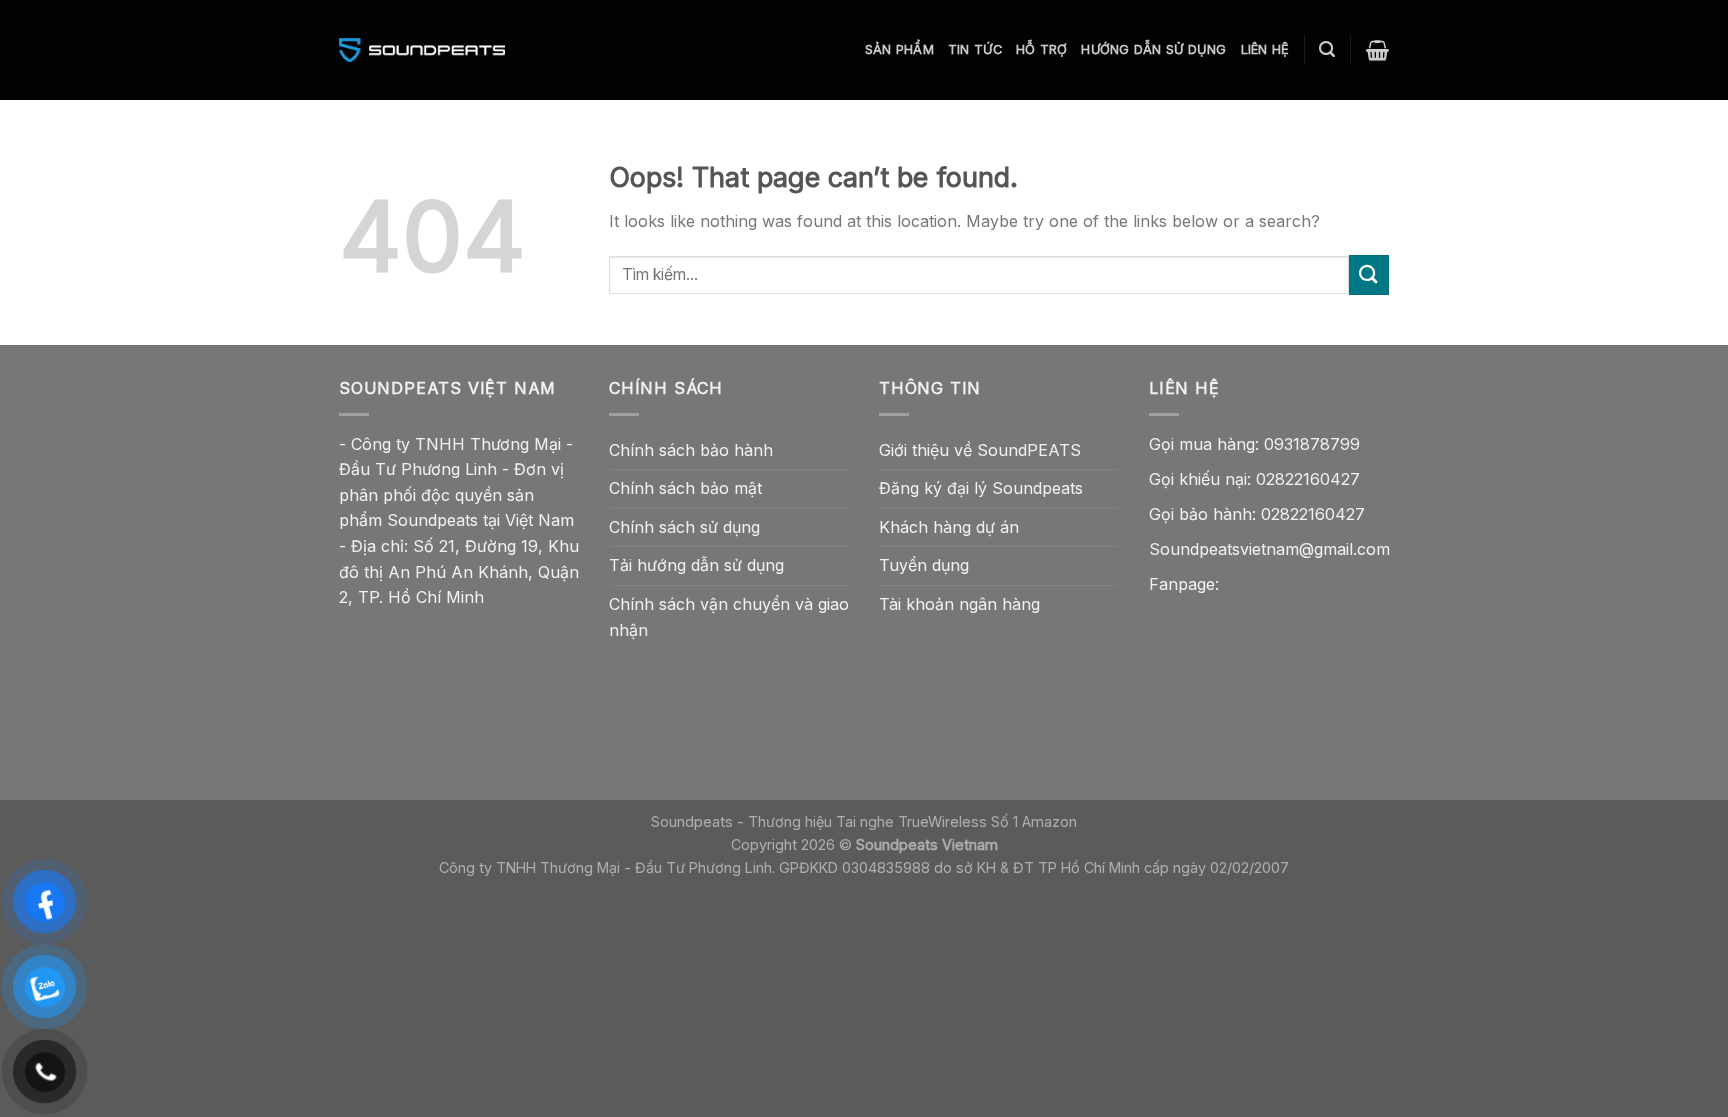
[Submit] (1369, 274)
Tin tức (975, 49)
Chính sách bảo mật (685, 488)
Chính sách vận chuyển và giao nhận (729, 617)
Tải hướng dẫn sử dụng (696, 565)
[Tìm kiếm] (1327, 49)
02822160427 (1308, 479)
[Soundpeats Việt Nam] (422, 50)
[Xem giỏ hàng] (1377, 50)
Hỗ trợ (1042, 49)
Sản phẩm (899, 49)
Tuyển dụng (924, 565)
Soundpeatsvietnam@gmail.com (1269, 549)
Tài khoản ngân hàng (959, 604)
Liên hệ (1265, 49)
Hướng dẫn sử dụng (1153, 49)
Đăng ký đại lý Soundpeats (981, 488)
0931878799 (1312, 444)
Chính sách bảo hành (691, 450)
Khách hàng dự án (949, 527)
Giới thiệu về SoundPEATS (980, 450)
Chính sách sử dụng (684, 527)
